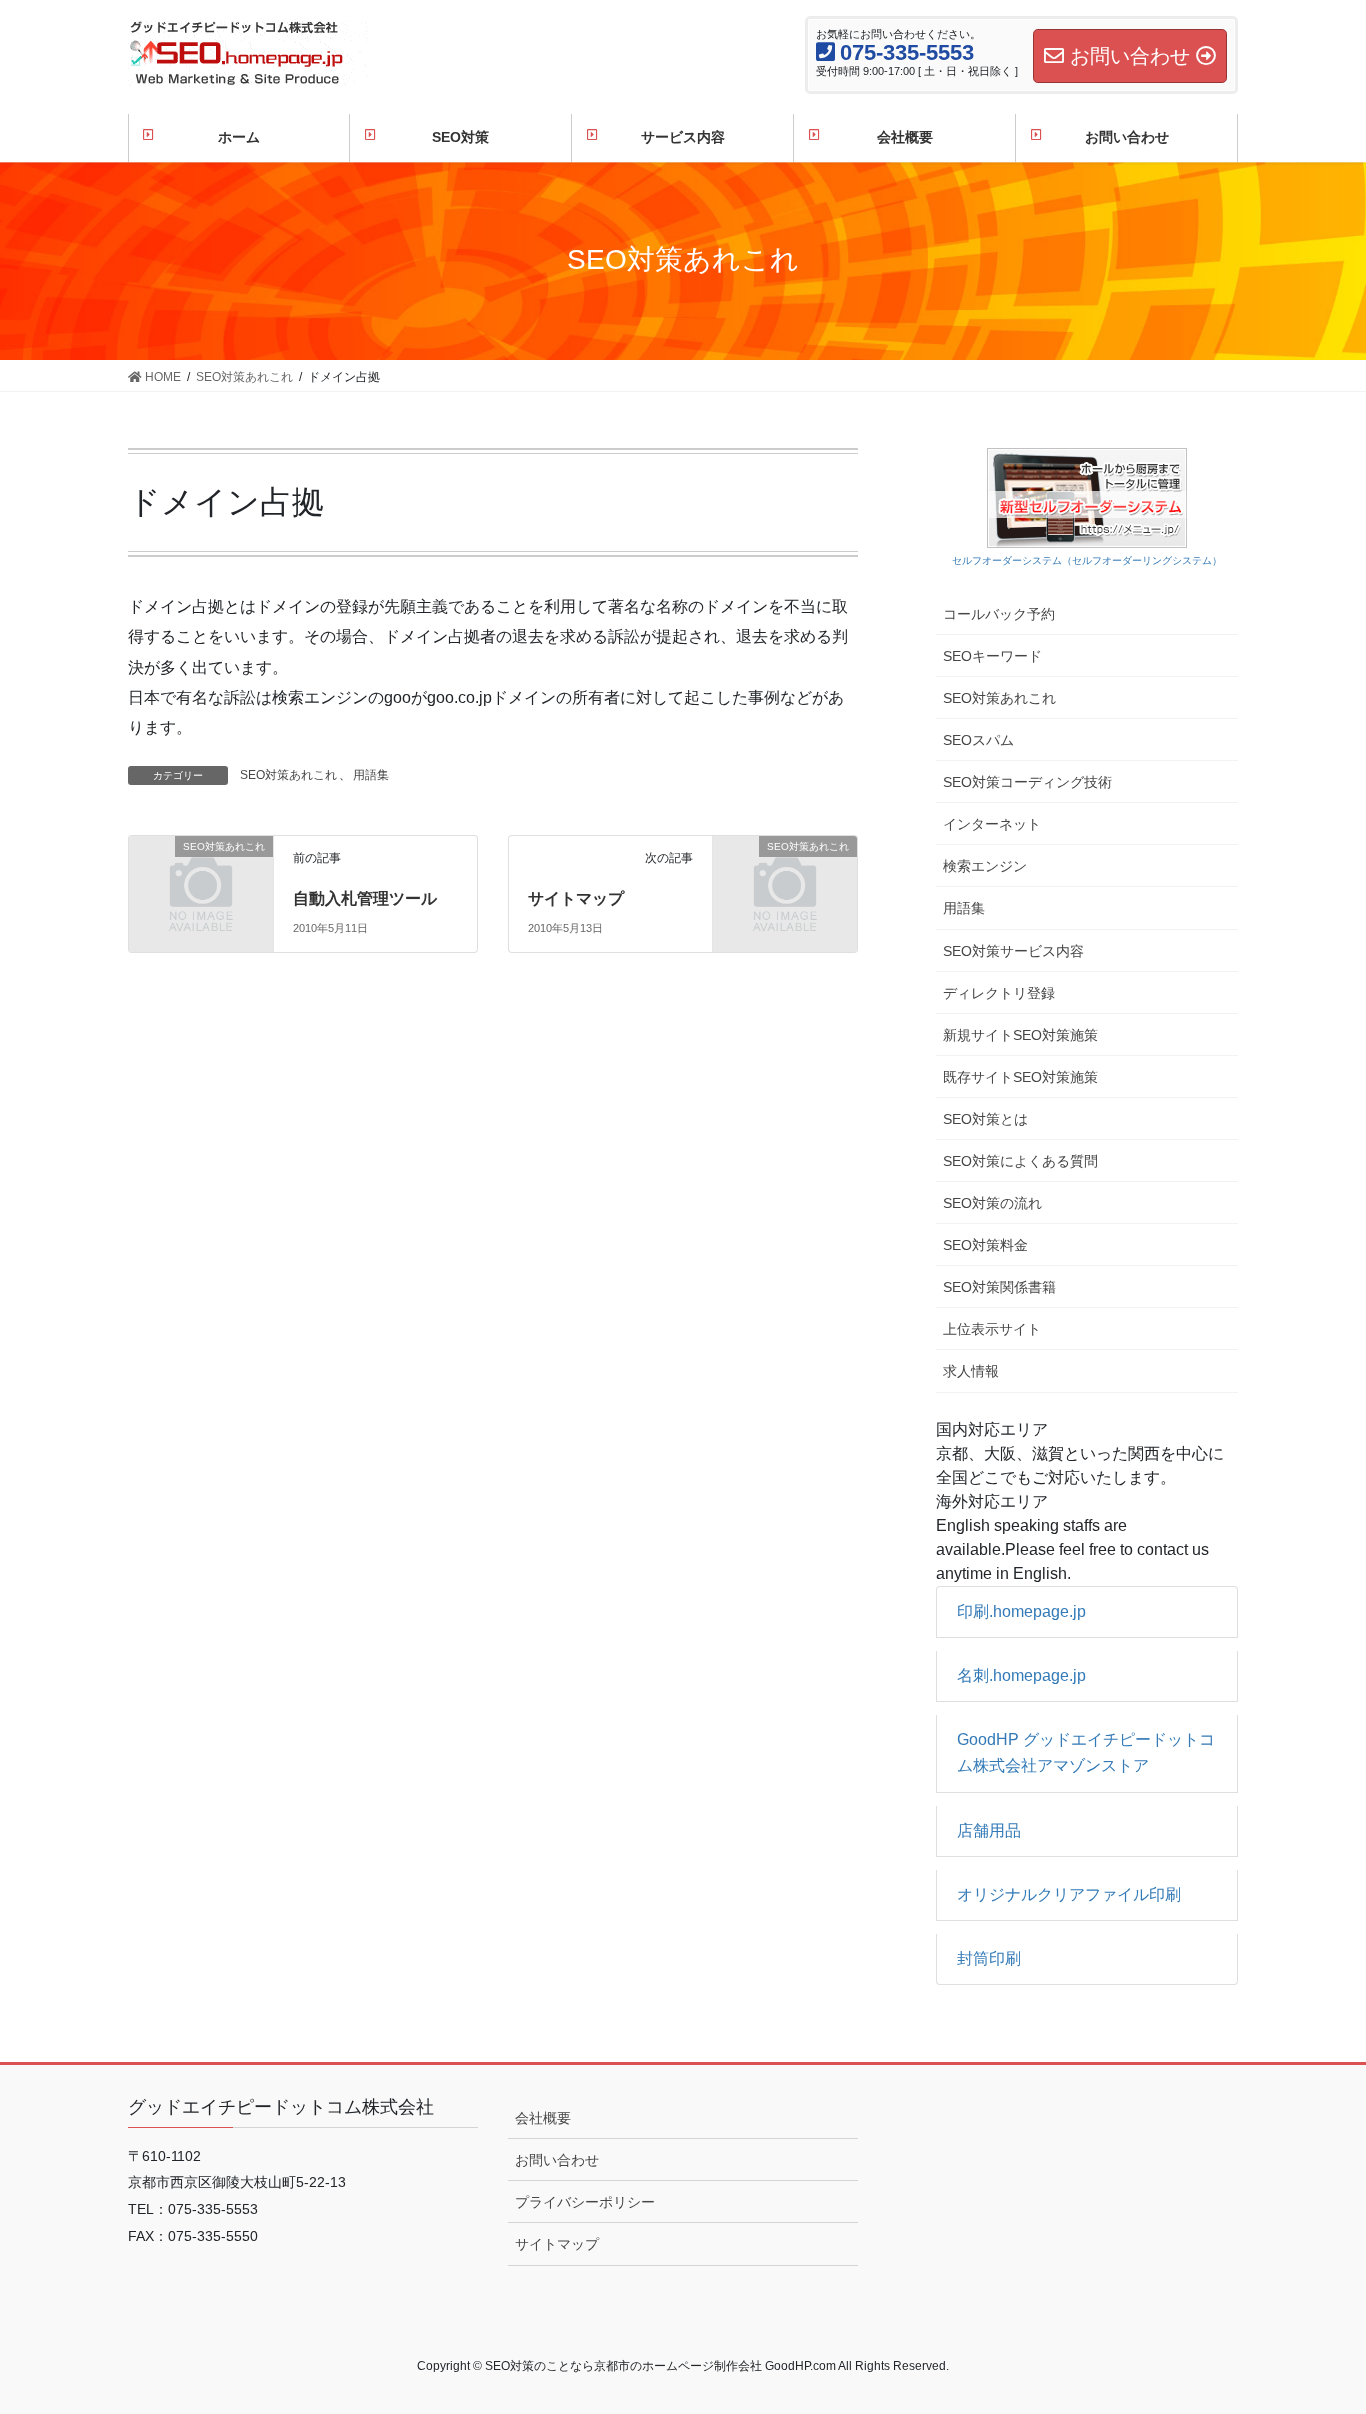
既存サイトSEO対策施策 (1020, 1077)
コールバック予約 (999, 614)
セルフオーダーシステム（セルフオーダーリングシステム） (1087, 560)
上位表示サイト (992, 1329)
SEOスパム (978, 740)
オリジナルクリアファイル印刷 (1069, 1894)
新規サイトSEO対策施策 (1020, 1035)
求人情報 (971, 1371)
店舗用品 (989, 1830)
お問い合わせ (557, 2160)
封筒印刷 (989, 1958)
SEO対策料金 (985, 1245)
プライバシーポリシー (585, 2202)
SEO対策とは (985, 1119)
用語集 (371, 775)
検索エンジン (985, 866)
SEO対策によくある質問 (1020, 1161)
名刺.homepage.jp (1021, 1675)
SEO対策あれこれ (288, 775)
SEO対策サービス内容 (1013, 951)
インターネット (992, 824)
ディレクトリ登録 (999, 993)
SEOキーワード (992, 656)
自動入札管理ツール (365, 898)
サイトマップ (576, 898)
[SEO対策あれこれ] (201, 879)
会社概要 (543, 2118)
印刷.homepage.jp (1021, 1611)
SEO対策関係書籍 (999, 1287)
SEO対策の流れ (992, 1203)
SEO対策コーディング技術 (1027, 782)
